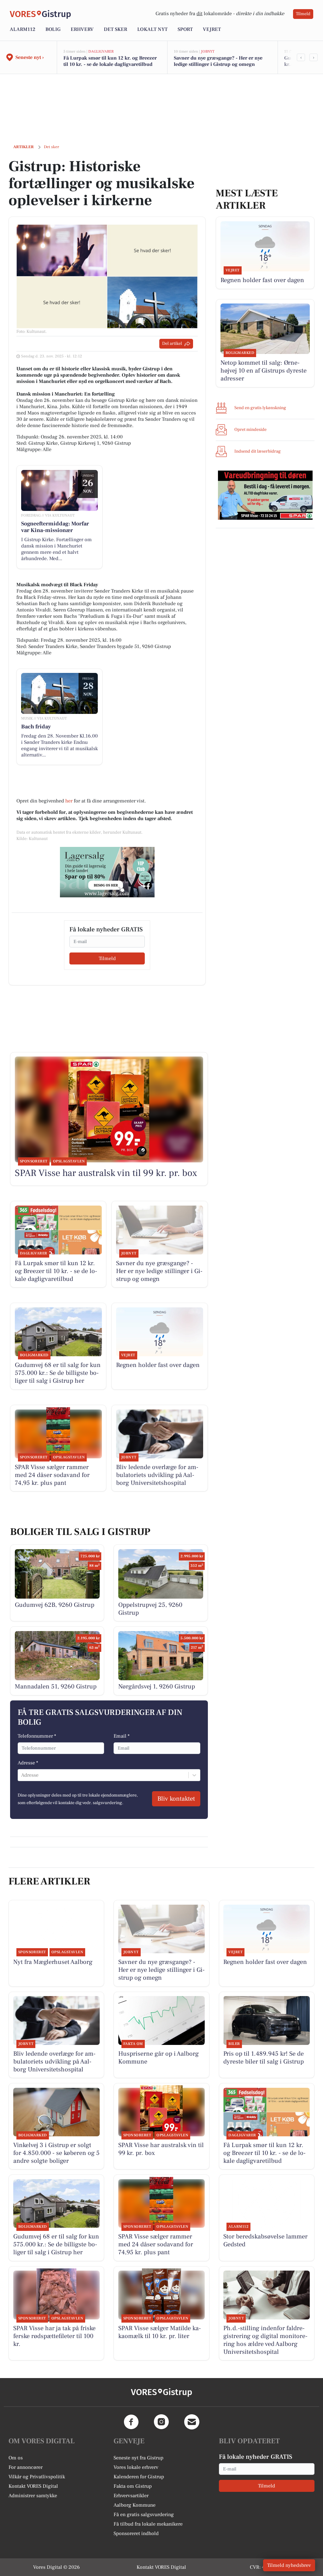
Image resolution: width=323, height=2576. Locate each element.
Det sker (115, 29)
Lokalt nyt (152, 29)
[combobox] (22, 1775)
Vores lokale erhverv (136, 2467)
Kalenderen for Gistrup (139, 2477)
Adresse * (28, 1763)
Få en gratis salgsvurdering (144, 2515)
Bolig (53, 29)
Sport (185, 29)
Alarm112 (23, 29)
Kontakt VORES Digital (33, 2486)
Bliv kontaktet (176, 1799)
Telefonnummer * (37, 1736)
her (69, 801)
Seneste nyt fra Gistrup (138, 2458)
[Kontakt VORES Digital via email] (192, 2422)
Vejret (212, 29)
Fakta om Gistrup (133, 2486)
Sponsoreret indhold (136, 2533)
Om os (16, 2458)
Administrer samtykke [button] (33, 2496)
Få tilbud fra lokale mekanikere (148, 2524)
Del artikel (172, 344)
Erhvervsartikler (131, 2496)
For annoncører (26, 2467)
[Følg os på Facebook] (131, 2422)
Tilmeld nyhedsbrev (289, 2565)
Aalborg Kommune (135, 2505)
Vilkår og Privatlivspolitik (37, 2477)
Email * (122, 1736)
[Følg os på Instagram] (161, 2422)
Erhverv (82, 29)
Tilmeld (303, 14)
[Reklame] (107, 872)
